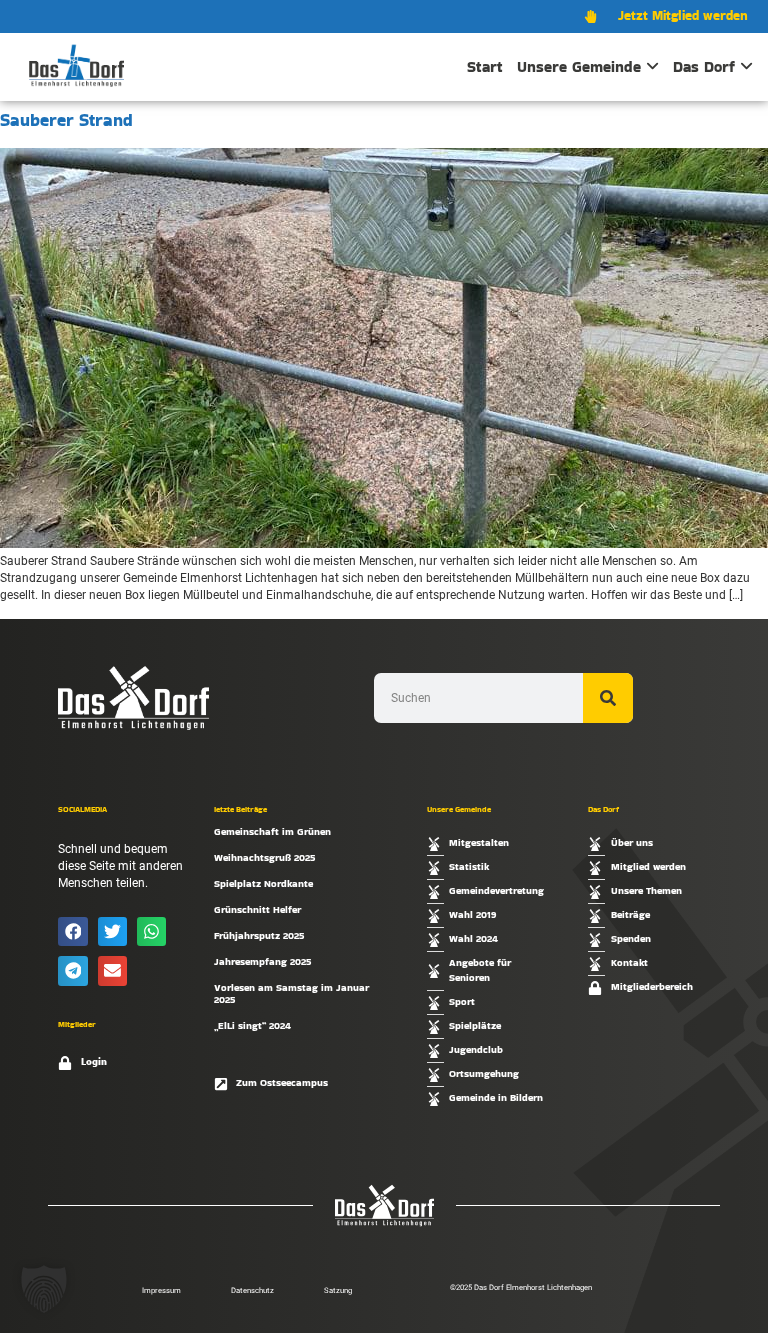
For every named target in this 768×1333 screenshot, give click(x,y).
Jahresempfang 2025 (262, 961)
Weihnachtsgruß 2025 (264, 857)
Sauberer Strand (66, 120)
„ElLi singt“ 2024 (252, 1025)
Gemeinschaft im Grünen (272, 831)
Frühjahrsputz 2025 (259, 935)
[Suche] (608, 698)
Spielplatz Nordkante (263, 883)
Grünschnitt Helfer (257, 909)
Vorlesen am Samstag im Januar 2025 (291, 993)
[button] (72, 931)
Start (485, 66)
